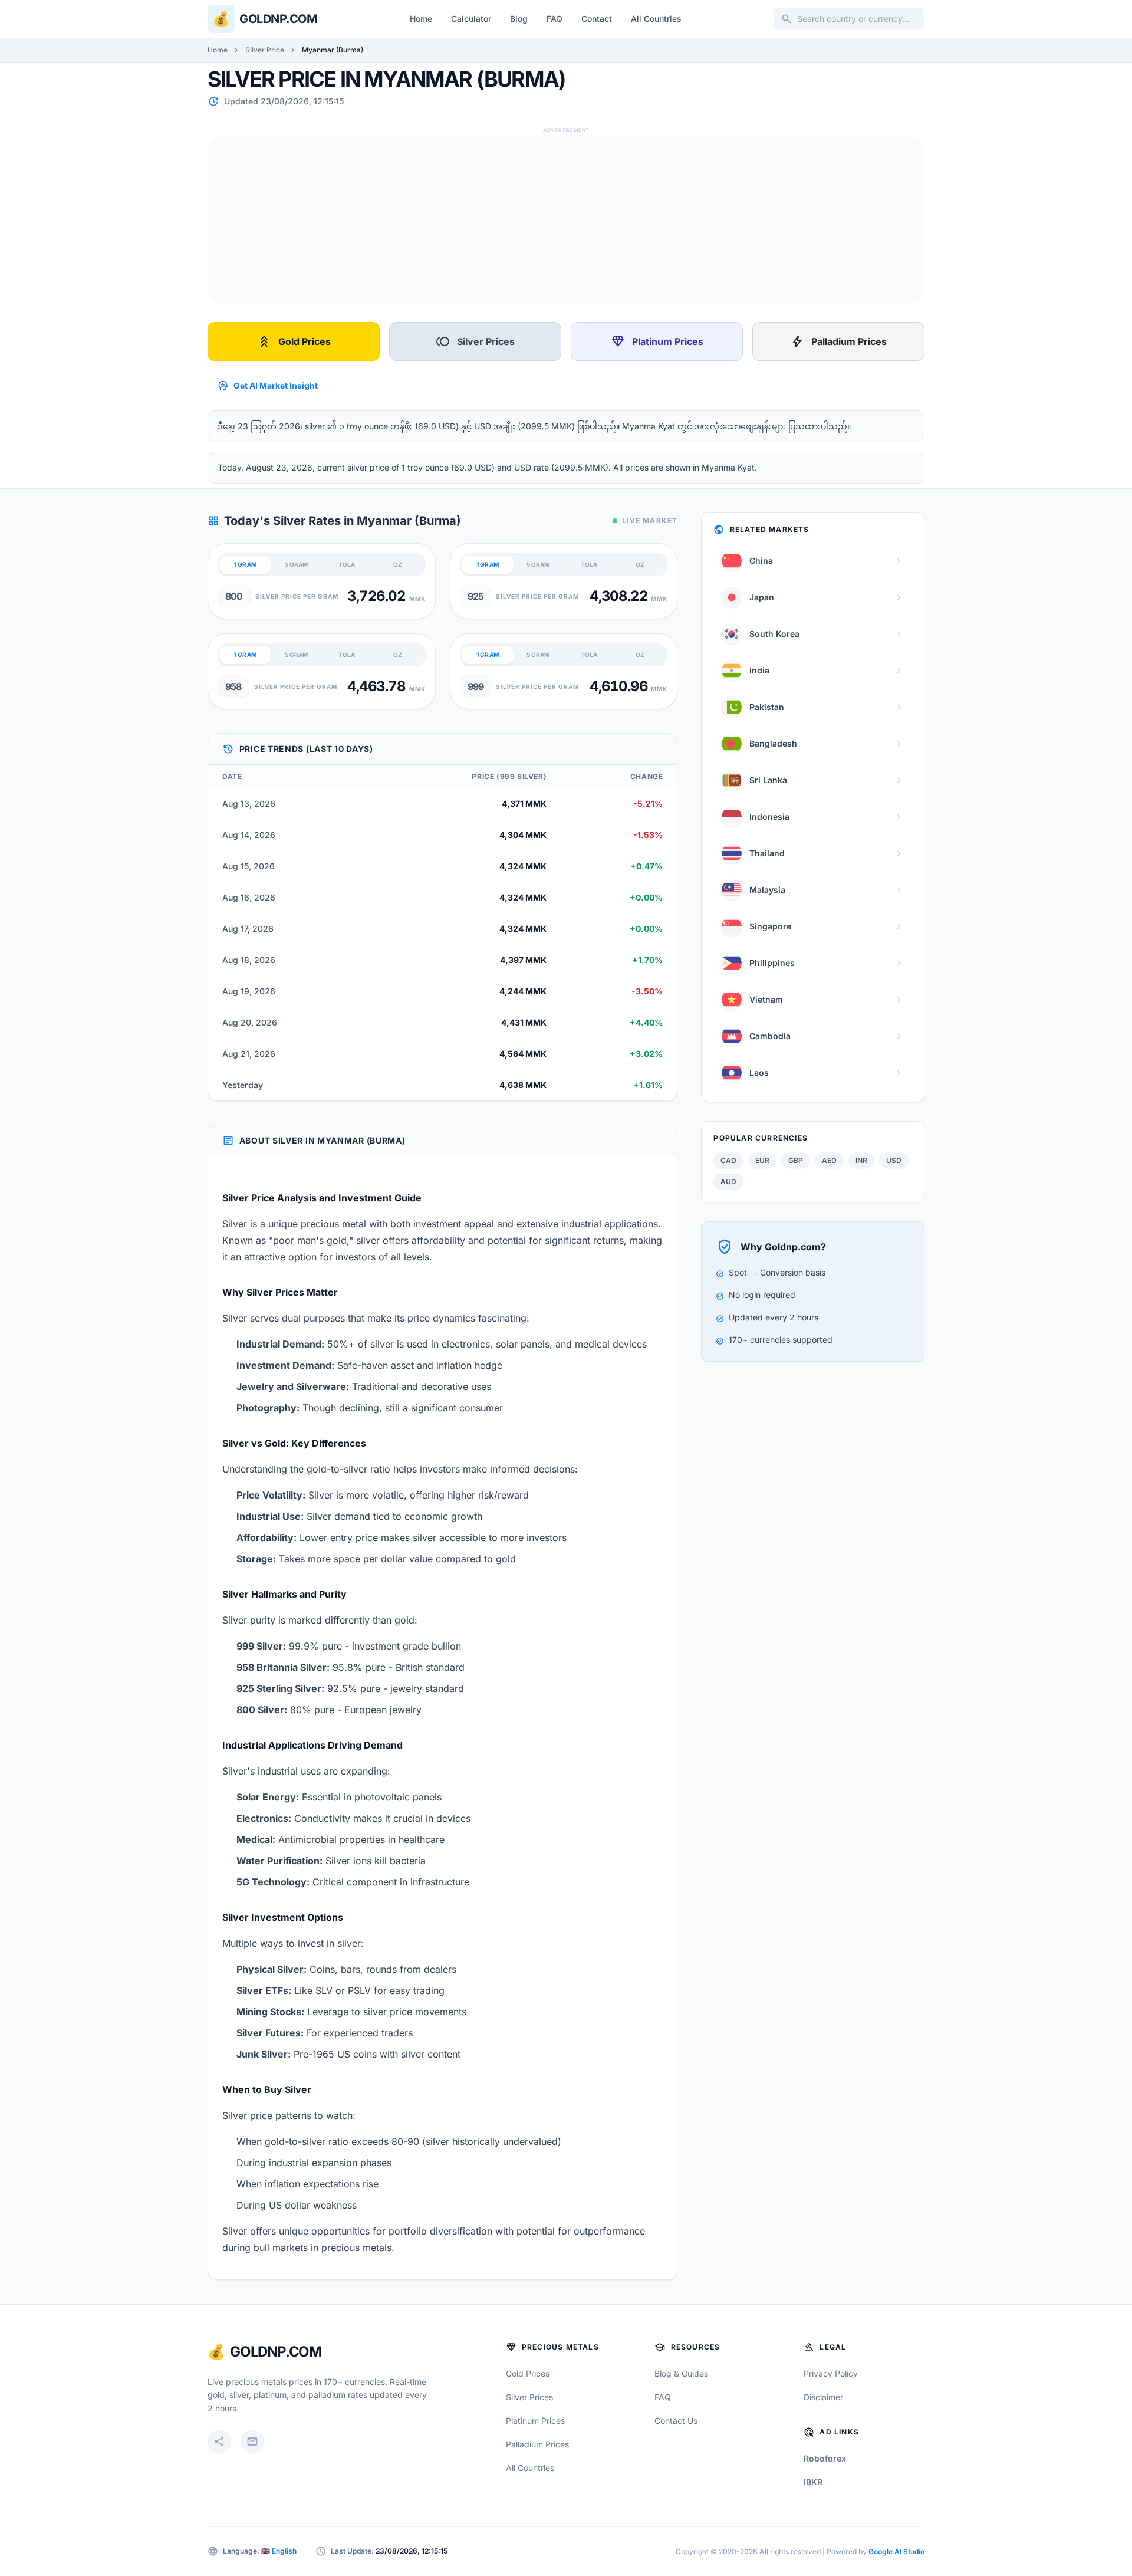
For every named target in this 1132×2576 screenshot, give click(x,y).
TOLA (347, 564)
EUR (762, 1160)
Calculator (471, 19)
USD (894, 1160)
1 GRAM (245, 564)
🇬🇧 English (279, 2551)
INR (861, 1160)
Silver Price (265, 50)
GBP (796, 1160)
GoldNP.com (276, 2352)
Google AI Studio (896, 2552)
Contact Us (676, 2421)
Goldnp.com (278, 19)
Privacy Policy (831, 2373)
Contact (597, 19)
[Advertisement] (562, 220)
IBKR (813, 2482)
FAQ (555, 19)
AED (829, 1160)
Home (421, 19)
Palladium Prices (838, 341)
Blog (519, 19)
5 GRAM (296, 564)
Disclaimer (823, 2397)
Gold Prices (294, 341)
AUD (728, 1182)
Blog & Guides (681, 2373)
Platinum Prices (657, 341)
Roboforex (825, 2458)
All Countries (656, 19)
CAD (728, 1160)
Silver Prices (475, 341)
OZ (398, 564)
